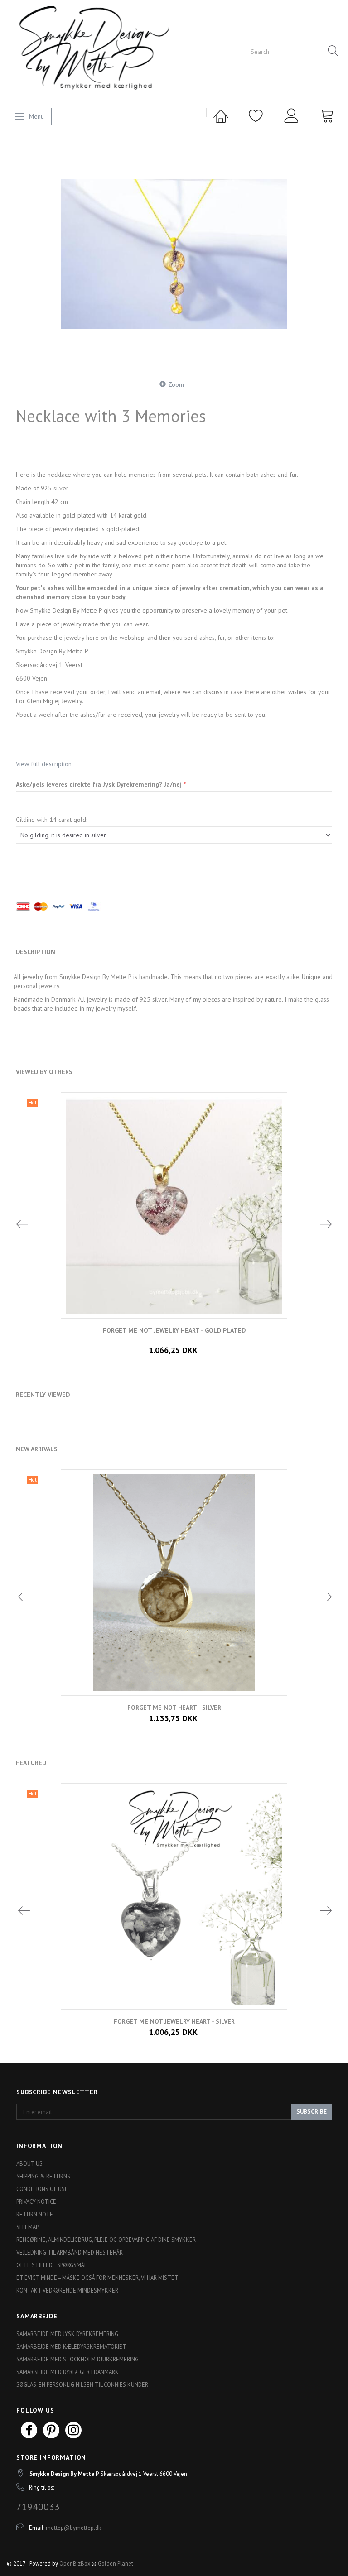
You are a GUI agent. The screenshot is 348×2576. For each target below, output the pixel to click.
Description (36, 952)
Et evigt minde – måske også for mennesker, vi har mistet (97, 2278)
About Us (29, 2163)
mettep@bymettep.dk (73, 2528)
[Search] (333, 52)
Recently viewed (43, 1395)
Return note (35, 2214)
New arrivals (37, 1449)
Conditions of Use (42, 2189)
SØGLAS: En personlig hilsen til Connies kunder (82, 2384)
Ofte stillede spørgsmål (52, 2265)
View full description (44, 764)
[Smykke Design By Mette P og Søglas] (109, 50)
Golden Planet (116, 2563)
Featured (31, 1763)
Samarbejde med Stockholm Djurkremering (77, 2359)
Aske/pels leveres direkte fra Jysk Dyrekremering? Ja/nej (100, 784)
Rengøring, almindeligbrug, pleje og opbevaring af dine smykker (106, 2240)
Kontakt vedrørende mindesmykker (67, 2290)
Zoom (176, 384)
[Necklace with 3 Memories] (174, 254)
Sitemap (27, 2227)
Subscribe (312, 2112)
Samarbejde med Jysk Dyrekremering (67, 2334)
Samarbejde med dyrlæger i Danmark (68, 2372)
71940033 (38, 2507)
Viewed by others (44, 1072)
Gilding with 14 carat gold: (51, 820)
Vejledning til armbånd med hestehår (70, 2252)
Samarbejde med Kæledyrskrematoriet (71, 2346)
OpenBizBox (75, 2563)
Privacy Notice (36, 2202)
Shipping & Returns (43, 2176)
